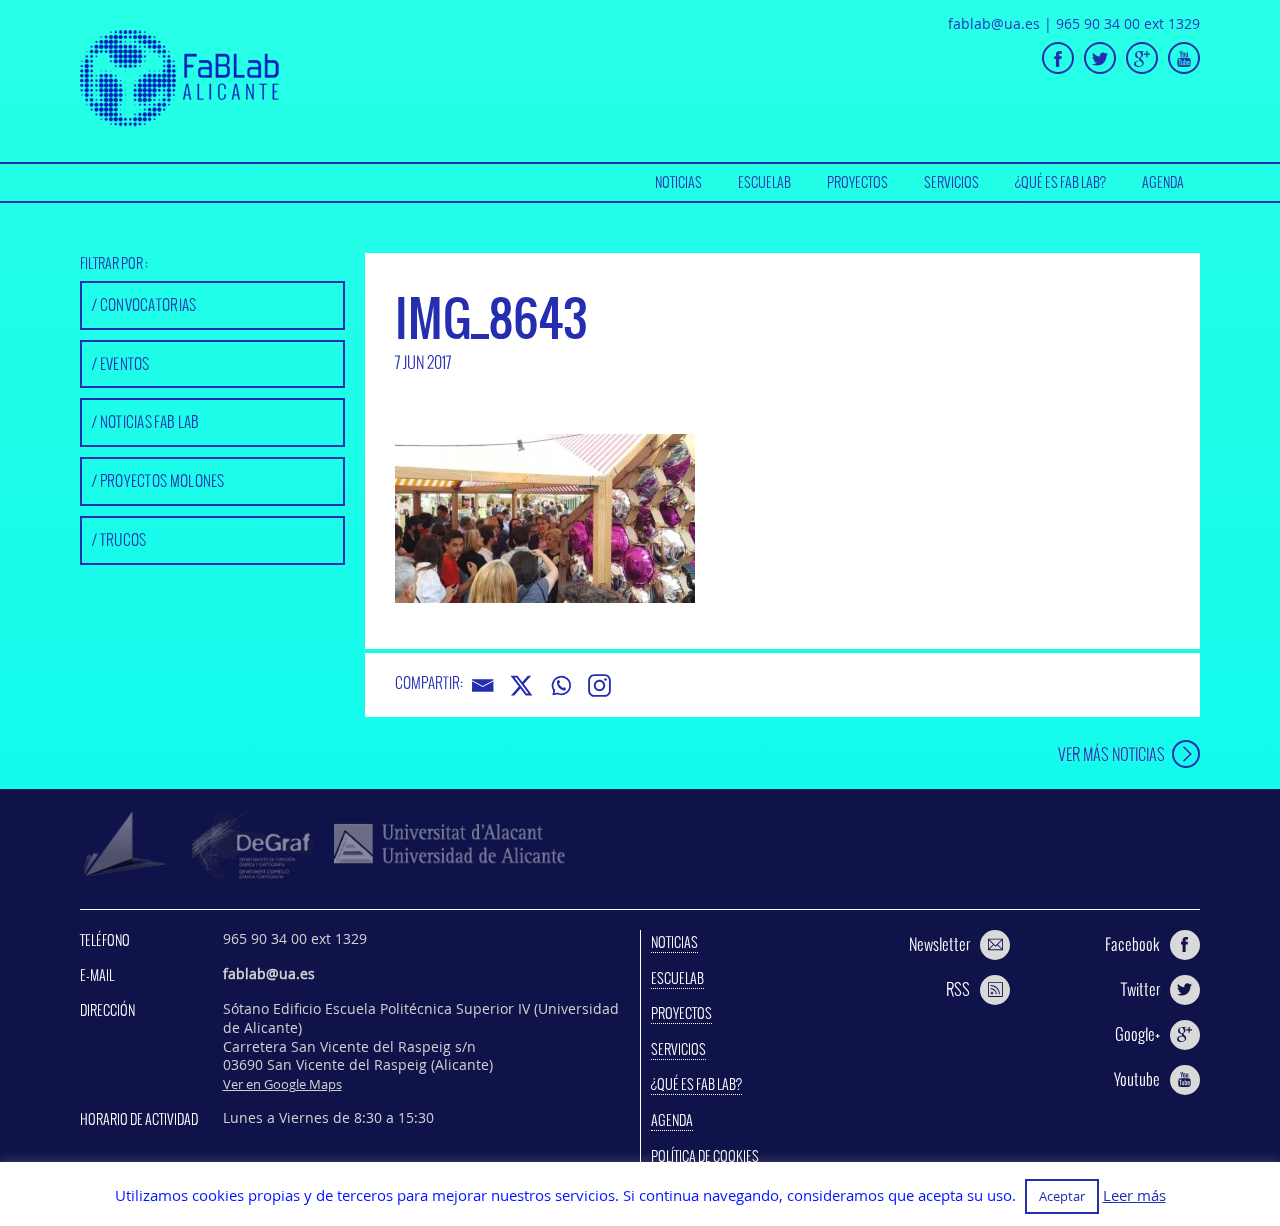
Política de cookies (705, 1156)
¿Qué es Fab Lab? (1060, 182)
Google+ (1137, 1034)
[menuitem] (678, 182)
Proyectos (857, 182)
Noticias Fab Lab (150, 421)
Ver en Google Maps (282, 1084)
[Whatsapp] (560, 685)
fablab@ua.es (994, 23)
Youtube (1137, 1079)
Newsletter (939, 944)
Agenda (1163, 182)
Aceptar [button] (1062, 1196)
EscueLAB (764, 182)
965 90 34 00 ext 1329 (1128, 23)
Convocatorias (148, 304)
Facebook (1132, 944)
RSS (958, 989)
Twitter (1140, 989)
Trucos (123, 539)
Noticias (678, 182)
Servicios (951, 182)
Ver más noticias (1111, 753)
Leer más (1134, 1195)
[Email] (482, 685)
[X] (521, 685)
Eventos (125, 363)
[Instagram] (599, 685)
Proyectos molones (162, 480)
